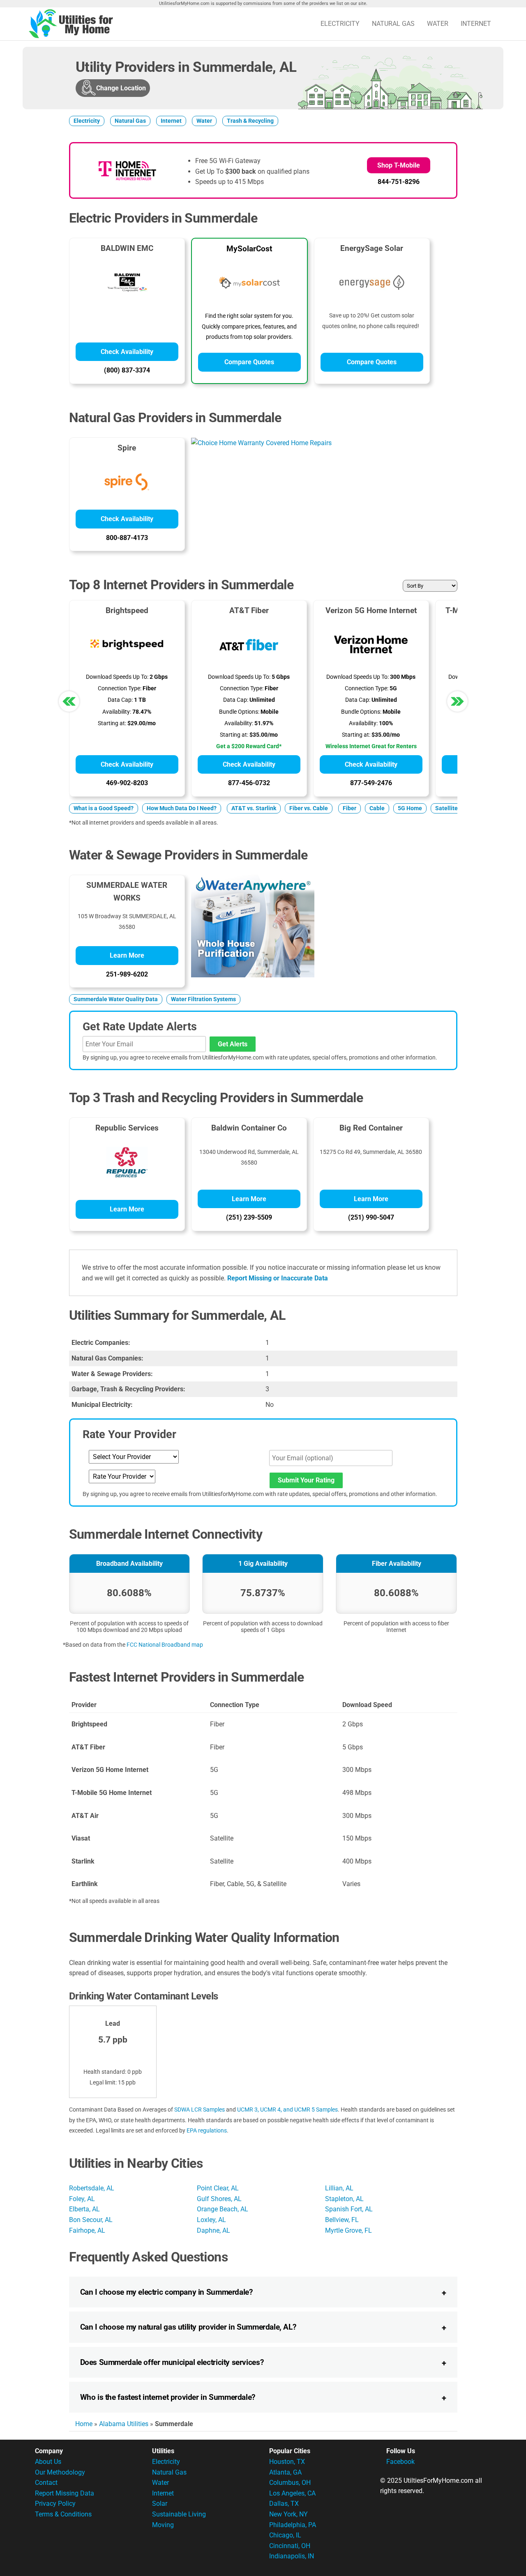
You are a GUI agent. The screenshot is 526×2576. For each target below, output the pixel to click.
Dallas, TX (284, 2504)
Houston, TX (287, 2462)
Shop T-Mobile (399, 165)
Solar (160, 2504)
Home (84, 2424)
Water (438, 24)
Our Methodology (60, 2472)
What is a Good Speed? (104, 808)
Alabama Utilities (124, 2424)
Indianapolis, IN (292, 2556)
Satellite (446, 808)
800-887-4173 (127, 538)
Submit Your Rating (306, 1480)
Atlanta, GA (285, 2472)
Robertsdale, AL (92, 2188)
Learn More (127, 955)
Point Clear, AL (218, 2188)
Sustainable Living (179, 2514)
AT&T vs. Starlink (254, 808)
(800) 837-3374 (127, 370)
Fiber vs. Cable (309, 808)
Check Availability (127, 352)
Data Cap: (120, 700)
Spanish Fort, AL (349, 2209)
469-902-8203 (127, 783)
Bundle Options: (239, 712)
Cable (377, 808)
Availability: (117, 712)
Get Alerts (233, 1044)
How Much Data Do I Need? (182, 808)
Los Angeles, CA (292, 2493)
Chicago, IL (285, 2535)
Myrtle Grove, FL (348, 2230)
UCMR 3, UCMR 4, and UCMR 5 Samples (287, 2110)
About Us (48, 2462)
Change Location (121, 88)
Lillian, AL (339, 2188)
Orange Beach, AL (223, 2209)
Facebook (400, 2462)
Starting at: (112, 723)
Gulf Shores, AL (219, 2199)
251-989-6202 (127, 974)
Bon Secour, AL (91, 2220)
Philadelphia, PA (293, 2525)
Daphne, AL (213, 2230)
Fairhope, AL (87, 2230)
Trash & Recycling (250, 121)
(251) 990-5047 (371, 1217)
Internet (476, 24)
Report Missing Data (65, 2493)
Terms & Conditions (63, 2514)
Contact (46, 2483)
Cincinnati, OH (290, 2546)
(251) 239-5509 (249, 1217)
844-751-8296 (399, 182)
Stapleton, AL (344, 2199)
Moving (163, 2525)
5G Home (410, 808)
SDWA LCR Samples (200, 2110)
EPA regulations (207, 2130)
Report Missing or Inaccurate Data (278, 1278)
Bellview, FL (342, 2220)
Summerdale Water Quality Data (116, 999)
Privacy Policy (55, 2504)
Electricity (340, 24)
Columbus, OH (290, 2483)
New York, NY (288, 2514)
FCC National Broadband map (165, 1645)
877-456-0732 (249, 783)
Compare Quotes (249, 362)
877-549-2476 (371, 783)
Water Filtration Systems (203, 999)
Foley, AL (82, 2199)
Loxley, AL (211, 2220)
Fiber (350, 808)
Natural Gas (393, 24)
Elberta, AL (84, 2209)
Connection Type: (120, 688)
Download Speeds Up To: (117, 677)
